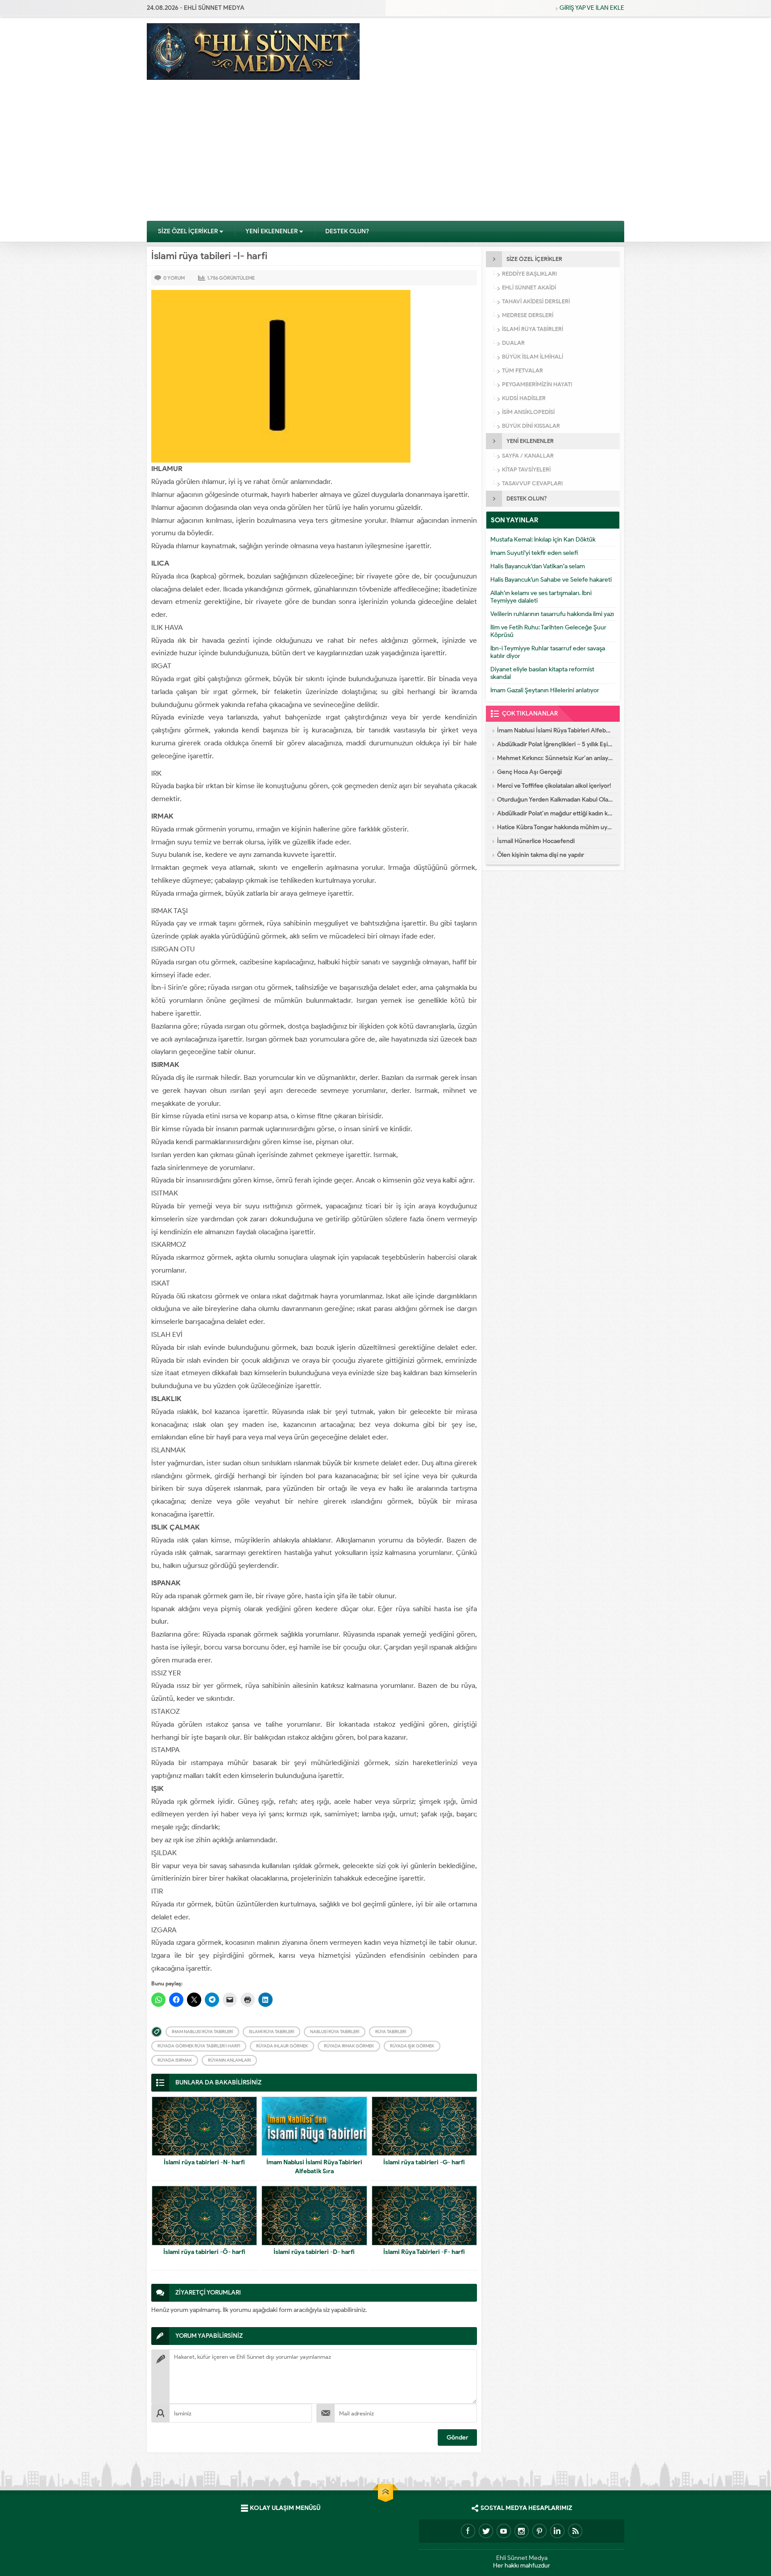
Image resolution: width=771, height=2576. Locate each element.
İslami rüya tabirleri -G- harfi (424, 2162)
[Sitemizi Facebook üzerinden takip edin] (468, 2531)
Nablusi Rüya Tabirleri (335, 2032)
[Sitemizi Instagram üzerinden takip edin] (522, 2531)
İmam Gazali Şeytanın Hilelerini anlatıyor (545, 690)
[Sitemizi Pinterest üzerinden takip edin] (539, 2531)
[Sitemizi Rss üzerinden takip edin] (575, 2531)
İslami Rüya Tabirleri (272, 2032)
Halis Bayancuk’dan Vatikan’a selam (538, 566)
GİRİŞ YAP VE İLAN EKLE (592, 8)
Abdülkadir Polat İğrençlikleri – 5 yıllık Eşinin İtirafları (555, 744)
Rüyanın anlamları (229, 2060)
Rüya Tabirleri (391, 2032)
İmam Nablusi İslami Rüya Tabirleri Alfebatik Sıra (314, 2167)
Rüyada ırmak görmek (349, 2046)
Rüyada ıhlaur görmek (282, 2046)
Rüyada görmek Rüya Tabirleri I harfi (199, 2046)
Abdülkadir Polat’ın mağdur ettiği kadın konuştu (555, 813)
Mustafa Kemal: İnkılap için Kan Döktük (543, 540)
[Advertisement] (385, 153)
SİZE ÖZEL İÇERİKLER (188, 231)
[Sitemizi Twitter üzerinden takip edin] (486, 2531)
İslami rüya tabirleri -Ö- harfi (204, 2252)
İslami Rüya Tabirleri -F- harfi (424, 2252)
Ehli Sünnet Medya (522, 2558)
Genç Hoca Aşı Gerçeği (529, 772)
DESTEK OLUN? (347, 231)
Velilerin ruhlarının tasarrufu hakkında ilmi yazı (552, 614)
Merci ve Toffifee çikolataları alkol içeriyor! (554, 786)
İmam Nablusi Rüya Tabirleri (202, 2032)
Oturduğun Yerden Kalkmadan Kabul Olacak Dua (555, 800)
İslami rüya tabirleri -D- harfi (314, 2252)
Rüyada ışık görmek (412, 2046)
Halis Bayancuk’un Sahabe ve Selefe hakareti (551, 580)
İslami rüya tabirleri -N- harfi (204, 2162)
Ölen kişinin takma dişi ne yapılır (541, 855)
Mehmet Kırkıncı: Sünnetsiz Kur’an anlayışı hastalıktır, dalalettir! (555, 758)
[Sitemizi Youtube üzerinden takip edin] (504, 2531)
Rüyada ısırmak (175, 2060)
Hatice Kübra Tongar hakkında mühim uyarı (555, 827)
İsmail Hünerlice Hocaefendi (536, 841)
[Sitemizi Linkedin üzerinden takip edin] (557, 2531)
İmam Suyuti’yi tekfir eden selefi (534, 553)
